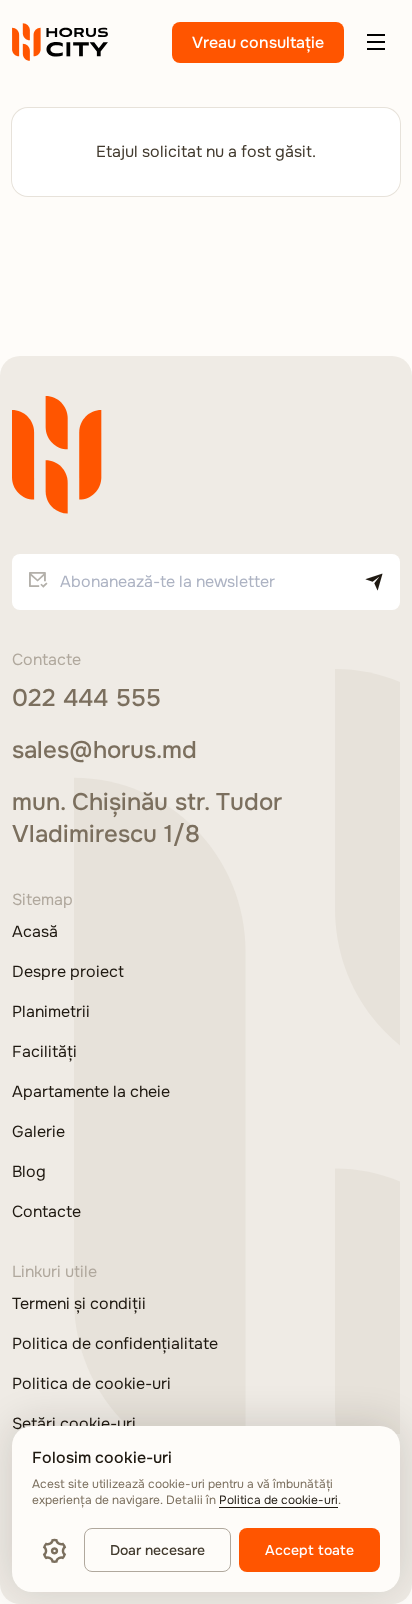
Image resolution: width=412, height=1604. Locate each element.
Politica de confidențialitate (115, 1344)
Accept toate (309, 1550)
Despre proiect (68, 972)
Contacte (46, 1212)
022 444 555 (86, 698)
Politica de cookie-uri (91, 1384)
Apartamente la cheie (91, 1092)
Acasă (35, 932)
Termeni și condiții (79, 1304)
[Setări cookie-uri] (54, 1550)
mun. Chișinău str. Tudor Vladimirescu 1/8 (147, 818)
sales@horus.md (104, 750)
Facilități (44, 1052)
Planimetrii (51, 1012)
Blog (29, 1172)
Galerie (38, 1132)
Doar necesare (157, 1550)
